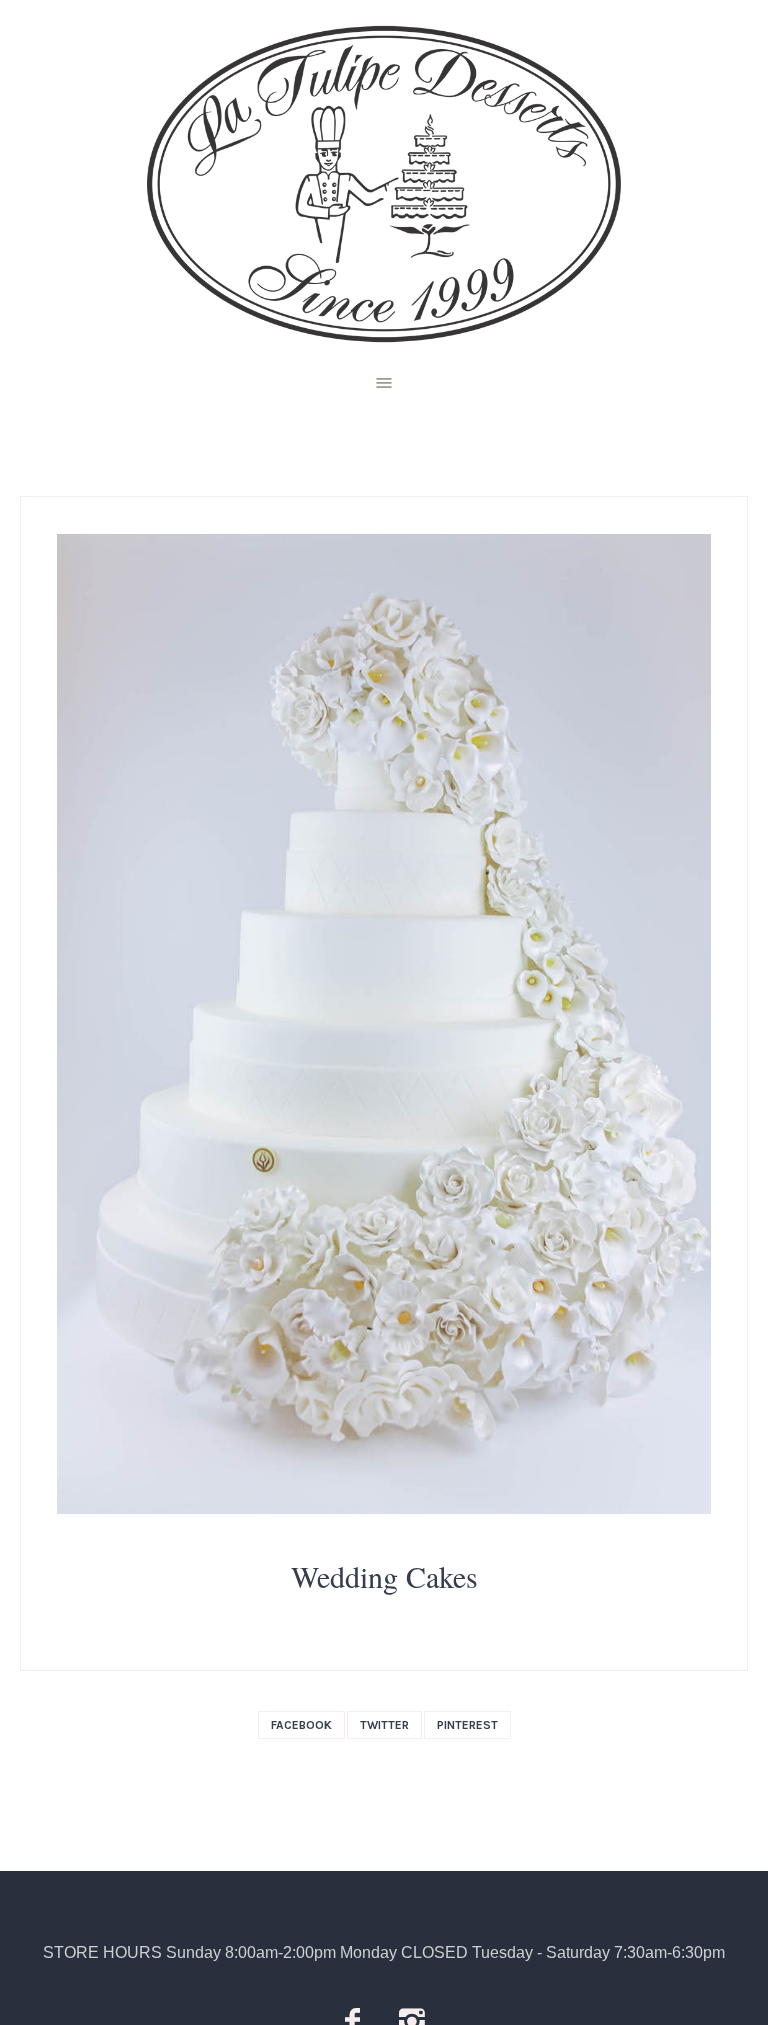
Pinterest (467, 1725)
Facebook (301, 1725)
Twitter (384, 1725)
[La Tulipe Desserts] (384, 184)
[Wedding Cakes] (383, 1024)
